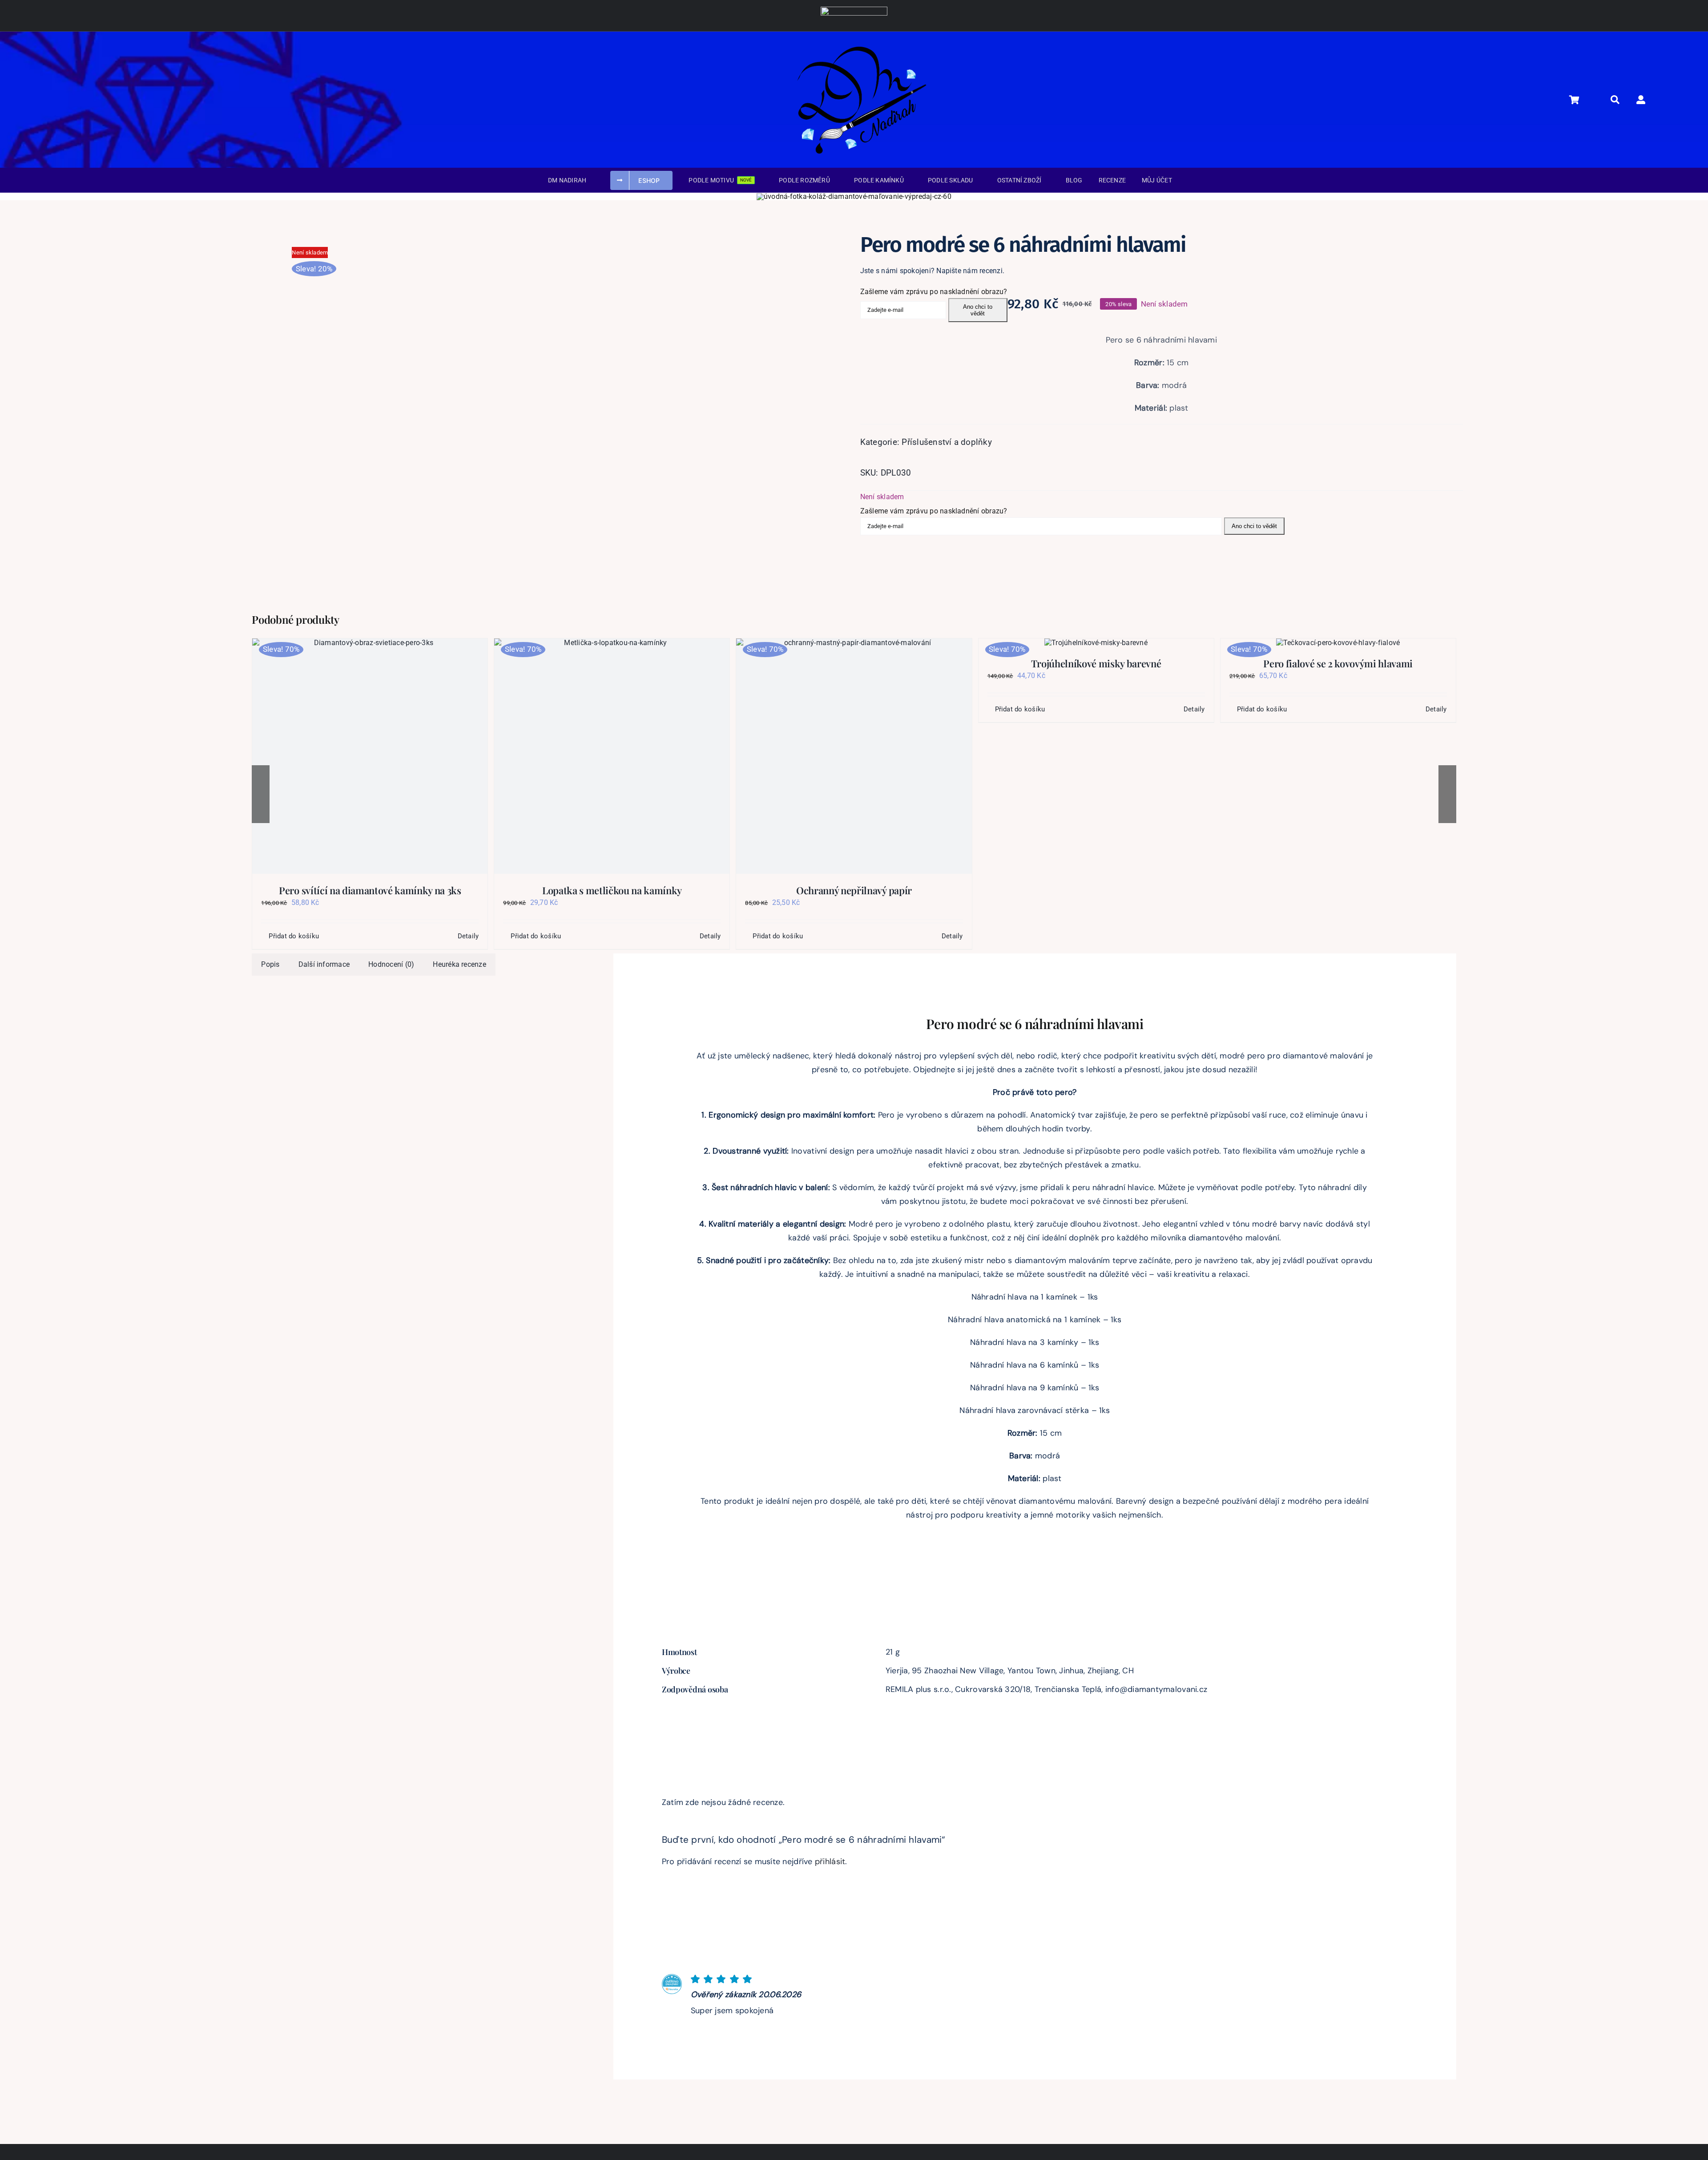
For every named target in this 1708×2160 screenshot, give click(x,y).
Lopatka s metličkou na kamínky (612, 890)
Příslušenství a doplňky (947, 442)
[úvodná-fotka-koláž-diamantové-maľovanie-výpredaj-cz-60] (854, 196)
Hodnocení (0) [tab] (391, 964)
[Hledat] (1620, 100)
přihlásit (830, 1861)
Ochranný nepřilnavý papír (854, 890)
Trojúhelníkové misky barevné (1096, 663)
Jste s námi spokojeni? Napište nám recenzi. (932, 271)
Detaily (468, 936)
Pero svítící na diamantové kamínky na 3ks (370, 890)
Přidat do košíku (294, 936)
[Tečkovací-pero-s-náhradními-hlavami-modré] (419, 371)
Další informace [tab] (324, 964)
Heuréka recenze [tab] (459, 964)
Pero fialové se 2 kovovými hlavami (1338, 663)
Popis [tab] (270, 964)
